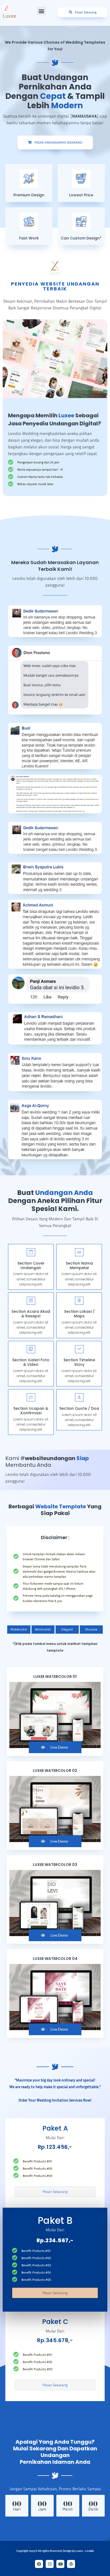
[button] (41, 11)
